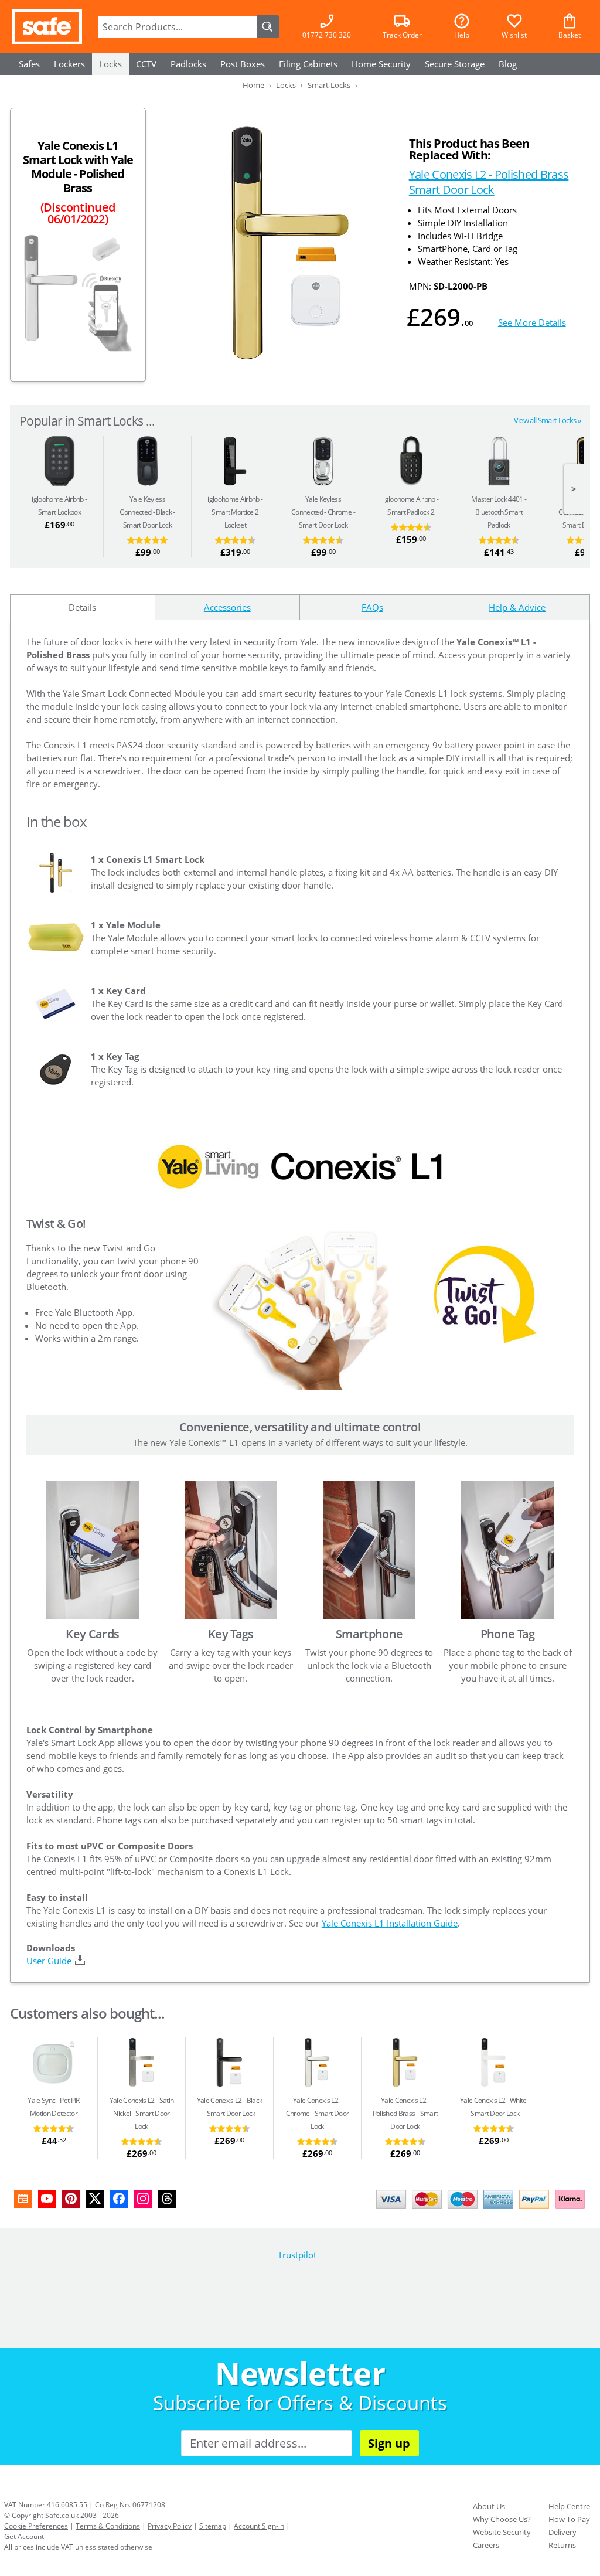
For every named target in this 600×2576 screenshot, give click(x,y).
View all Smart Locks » (547, 420)
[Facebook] (119, 2199)
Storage (455, 64)
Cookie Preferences (36, 2526)
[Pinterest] (71, 2199)
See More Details (532, 322)
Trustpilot (297, 2255)
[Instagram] (143, 2199)
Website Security (502, 2532)
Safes (29, 64)
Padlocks (188, 64)
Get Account (24, 2536)
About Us (489, 2506)
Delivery (562, 2532)
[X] (95, 2199)
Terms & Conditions (108, 2526)
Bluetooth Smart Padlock (497, 512)
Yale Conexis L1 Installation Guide (390, 1923)
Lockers (69, 64)
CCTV (146, 64)
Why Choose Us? (502, 2519)
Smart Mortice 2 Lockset (233, 512)
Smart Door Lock (146, 512)
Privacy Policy (170, 2526)
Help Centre (569, 2506)
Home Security (381, 64)
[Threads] (167, 2199)
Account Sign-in (259, 2526)
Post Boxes (243, 64)
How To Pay (569, 2519)
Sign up (389, 2443)
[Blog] (23, 2199)
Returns (562, 2545)
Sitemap (213, 2526)
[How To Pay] (483, 2210)
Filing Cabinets (308, 64)
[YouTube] (47, 2199)
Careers (486, 2545)
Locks (110, 64)
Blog (508, 64)
